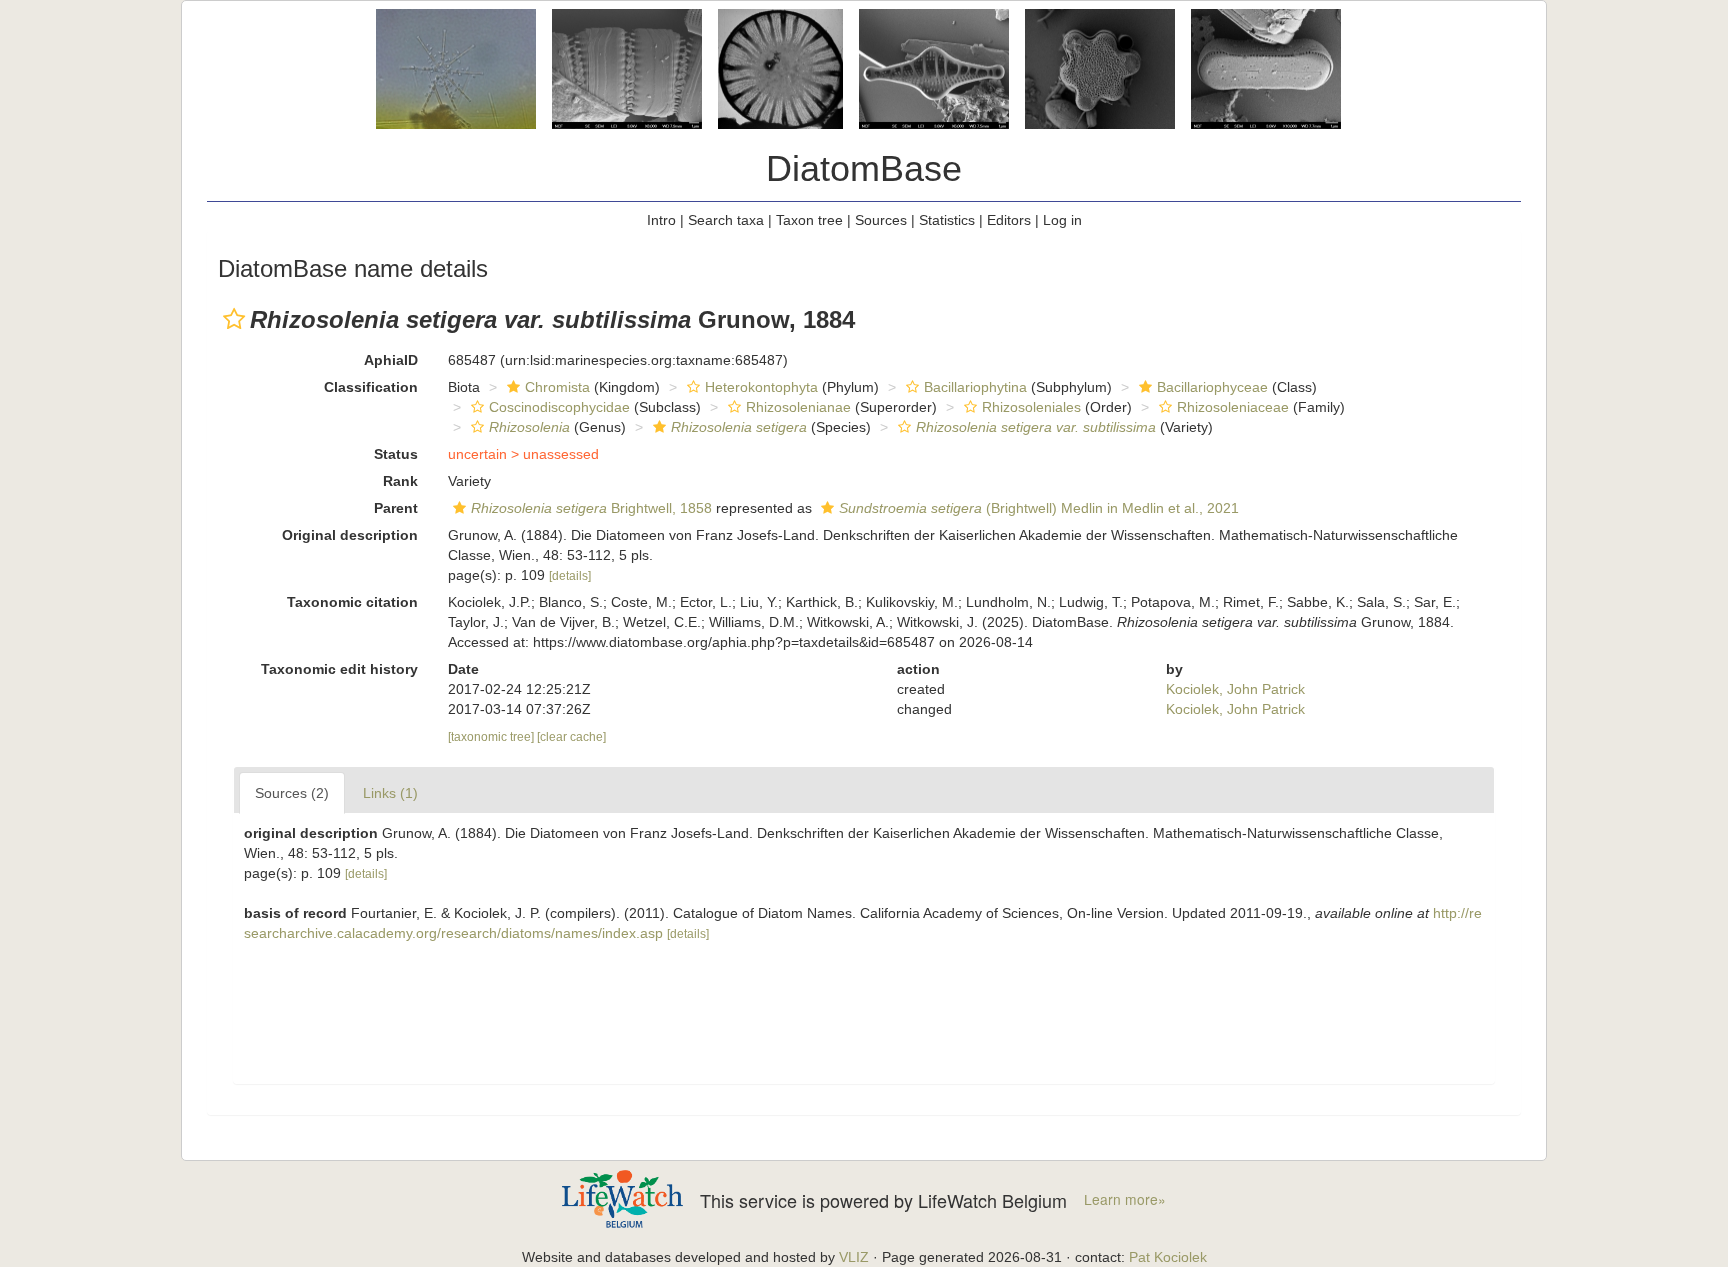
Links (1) (390, 793)
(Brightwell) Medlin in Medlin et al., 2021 (1039, 508)
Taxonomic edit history (339, 669)
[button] (234, 319)
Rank (400, 481)
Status (396, 454)
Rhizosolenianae (798, 407)
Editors (1009, 220)
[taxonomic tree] (492, 737)
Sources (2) (292, 793)
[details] (570, 576)
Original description (350, 535)
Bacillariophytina (975, 387)
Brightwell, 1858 (591, 508)
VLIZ (854, 1257)
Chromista (557, 387)
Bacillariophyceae (1212, 387)
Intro (661, 220)
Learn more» (1125, 1199)
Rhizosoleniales (1031, 407)
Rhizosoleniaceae (1233, 407)
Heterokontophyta (761, 387)
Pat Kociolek (1168, 1257)
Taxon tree (809, 220)
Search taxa (726, 220)
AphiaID (391, 360)
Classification (371, 387)
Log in (1062, 220)
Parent (396, 508)
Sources (881, 220)
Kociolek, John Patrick (1235, 689)
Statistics (947, 220)
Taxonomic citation (352, 602)
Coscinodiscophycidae (559, 407)
